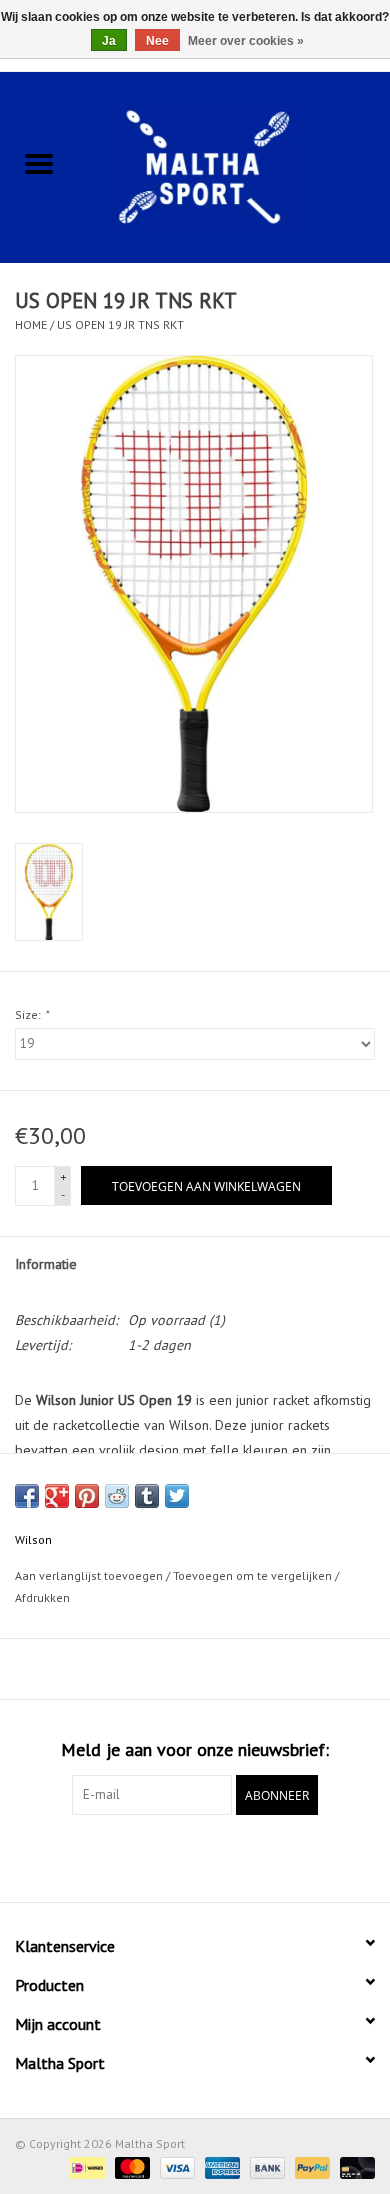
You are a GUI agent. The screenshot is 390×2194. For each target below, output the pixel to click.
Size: (31, 1014)
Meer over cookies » (246, 41)
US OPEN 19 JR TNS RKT (120, 324)
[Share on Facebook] (27, 1496)
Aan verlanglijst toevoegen (90, 1575)
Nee (157, 41)
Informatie (46, 1264)
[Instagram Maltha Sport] (231, 1856)
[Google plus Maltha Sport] (195, 1856)
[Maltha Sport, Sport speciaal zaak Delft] (234, 165)
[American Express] (220, 2166)
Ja (109, 41)
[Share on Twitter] (177, 1496)
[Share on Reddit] (117, 1496)
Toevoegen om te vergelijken (254, 1575)
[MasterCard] (130, 2166)
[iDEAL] (85, 2166)
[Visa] (175, 2166)
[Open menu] (39, 163)
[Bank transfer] (265, 2166)
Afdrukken (42, 1597)
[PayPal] (310, 2166)
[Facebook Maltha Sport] (159, 1856)
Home (31, 324)
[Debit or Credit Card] (354, 2166)
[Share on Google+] (57, 1496)
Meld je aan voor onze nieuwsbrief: (195, 1749)
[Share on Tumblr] (147, 1496)
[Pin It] (87, 1496)
